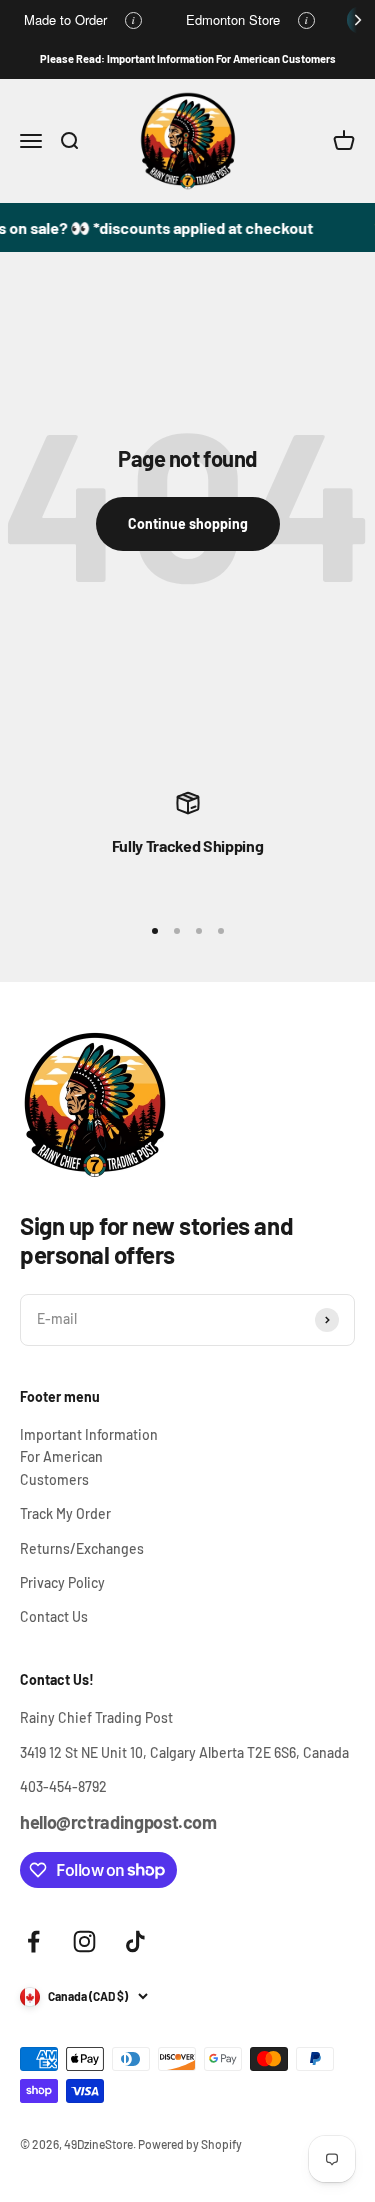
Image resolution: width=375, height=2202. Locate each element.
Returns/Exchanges (82, 1548)
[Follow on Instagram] (84, 1941)
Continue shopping (188, 523)
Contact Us (54, 1616)
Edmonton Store (233, 19)
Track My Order (65, 1513)
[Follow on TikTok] (135, 1941)
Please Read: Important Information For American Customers (188, 58)
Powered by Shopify (190, 2144)
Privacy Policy (62, 1582)
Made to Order (65, 19)
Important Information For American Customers (89, 1457)
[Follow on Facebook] (33, 1941)
